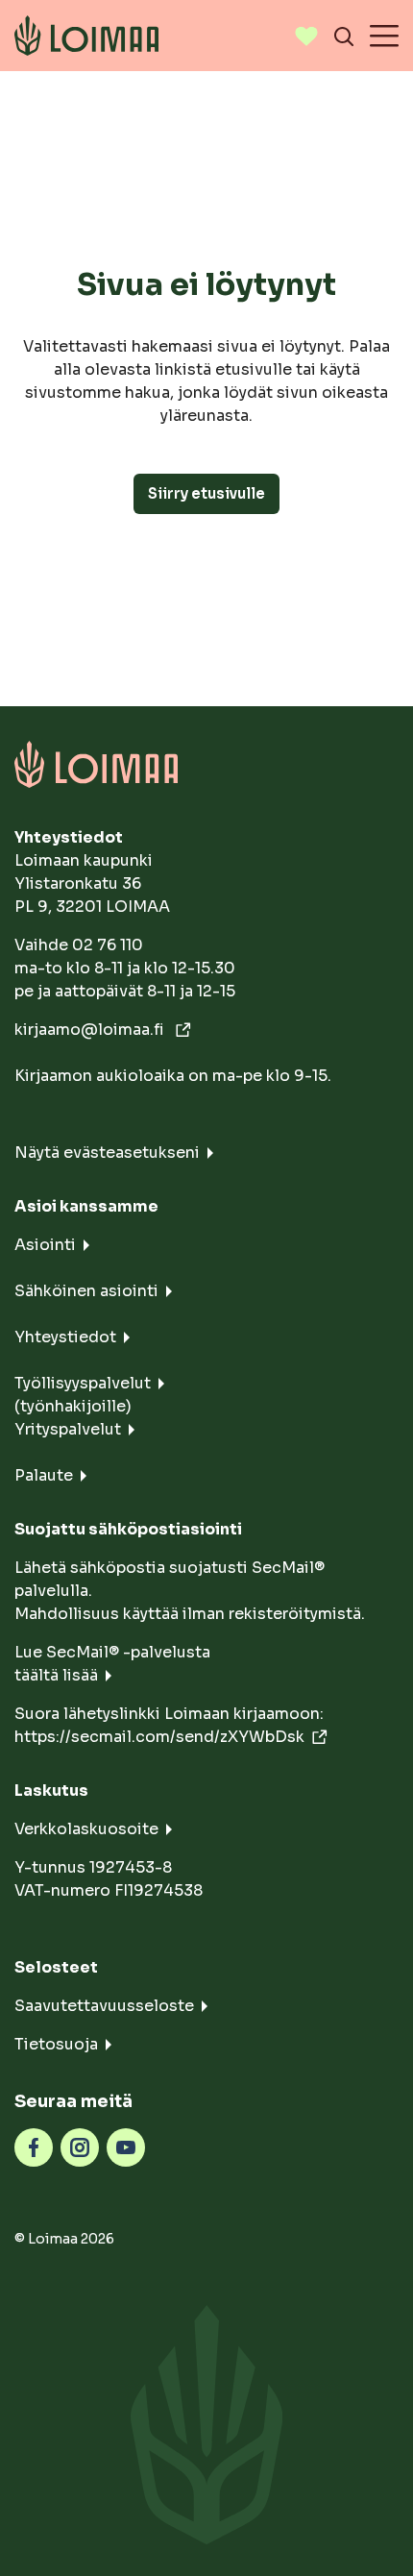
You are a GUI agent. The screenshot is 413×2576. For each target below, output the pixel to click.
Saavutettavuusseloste (104, 2006)
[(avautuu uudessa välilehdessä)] (34, 2146)
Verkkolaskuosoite (86, 1829)
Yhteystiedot (65, 1337)
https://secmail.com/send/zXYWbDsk (159, 1737)
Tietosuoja (56, 2044)
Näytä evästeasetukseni (107, 1153)
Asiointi (45, 1245)
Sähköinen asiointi (86, 1291)
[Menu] (384, 36)
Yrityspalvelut (68, 1429)
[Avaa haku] (344, 36)
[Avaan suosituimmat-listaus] (306, 36)
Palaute (44, 1475)
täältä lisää (56, 1675)
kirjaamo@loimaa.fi (91, 1030)
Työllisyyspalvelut (83, 1383)
